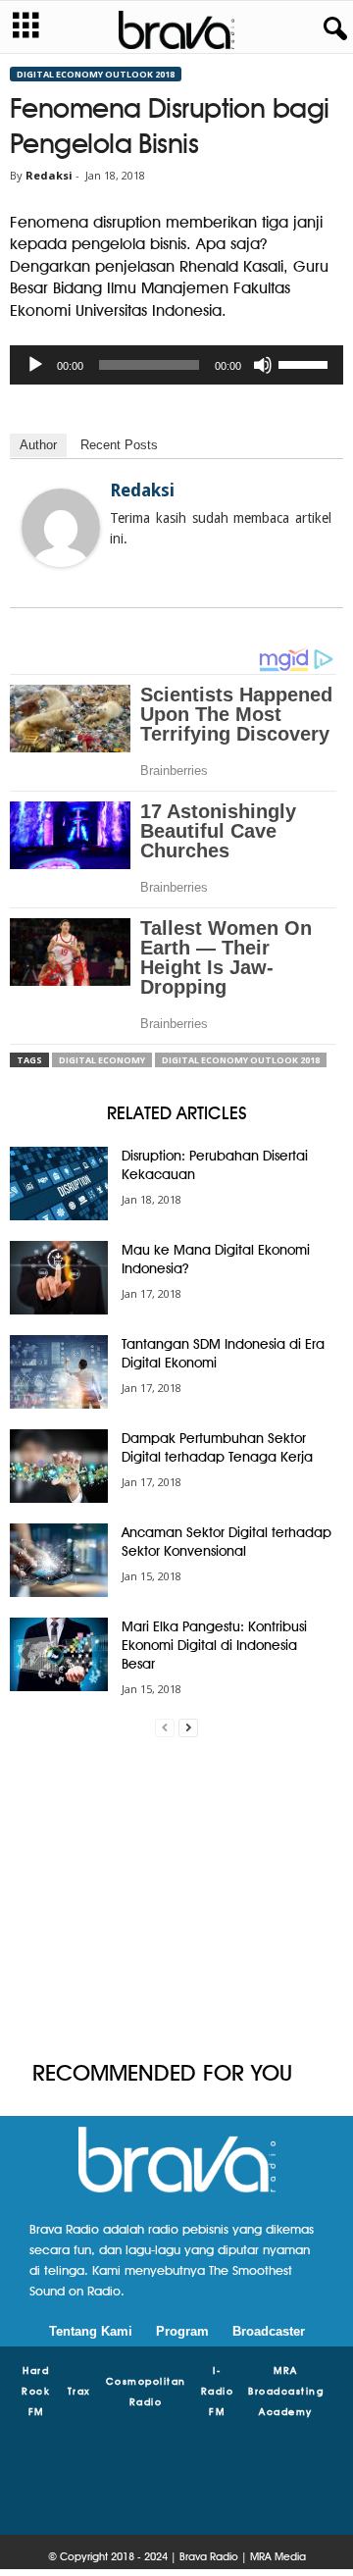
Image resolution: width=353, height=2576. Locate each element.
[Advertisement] (176, 1899)
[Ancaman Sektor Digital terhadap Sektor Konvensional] (59, 1560)
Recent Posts (119, 445)
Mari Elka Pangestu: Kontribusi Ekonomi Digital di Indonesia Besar (214, 1645)
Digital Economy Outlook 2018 (96, 74)
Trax (79, 2391)
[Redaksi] (61, 528)
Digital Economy (102, 1060)
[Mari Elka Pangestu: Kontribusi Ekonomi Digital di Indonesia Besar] (59, 1654)
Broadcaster (269, 2331)
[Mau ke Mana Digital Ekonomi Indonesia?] (59, 1278)
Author (38, 445)
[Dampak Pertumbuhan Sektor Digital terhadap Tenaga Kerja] (59, 1466)
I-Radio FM (218, 2391)
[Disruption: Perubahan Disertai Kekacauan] (59, 1184)
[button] (331, 29)
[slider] (306, 363)
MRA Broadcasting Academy (286, 2391)
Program (182, 2331)
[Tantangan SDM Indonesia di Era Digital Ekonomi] (59, 1372)
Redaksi (49, 175)
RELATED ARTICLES (177, 1113)
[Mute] (263, 365)
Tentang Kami (91, 2331)
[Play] (35, 365)
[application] (176, 365)
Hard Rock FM (36, 2391)
